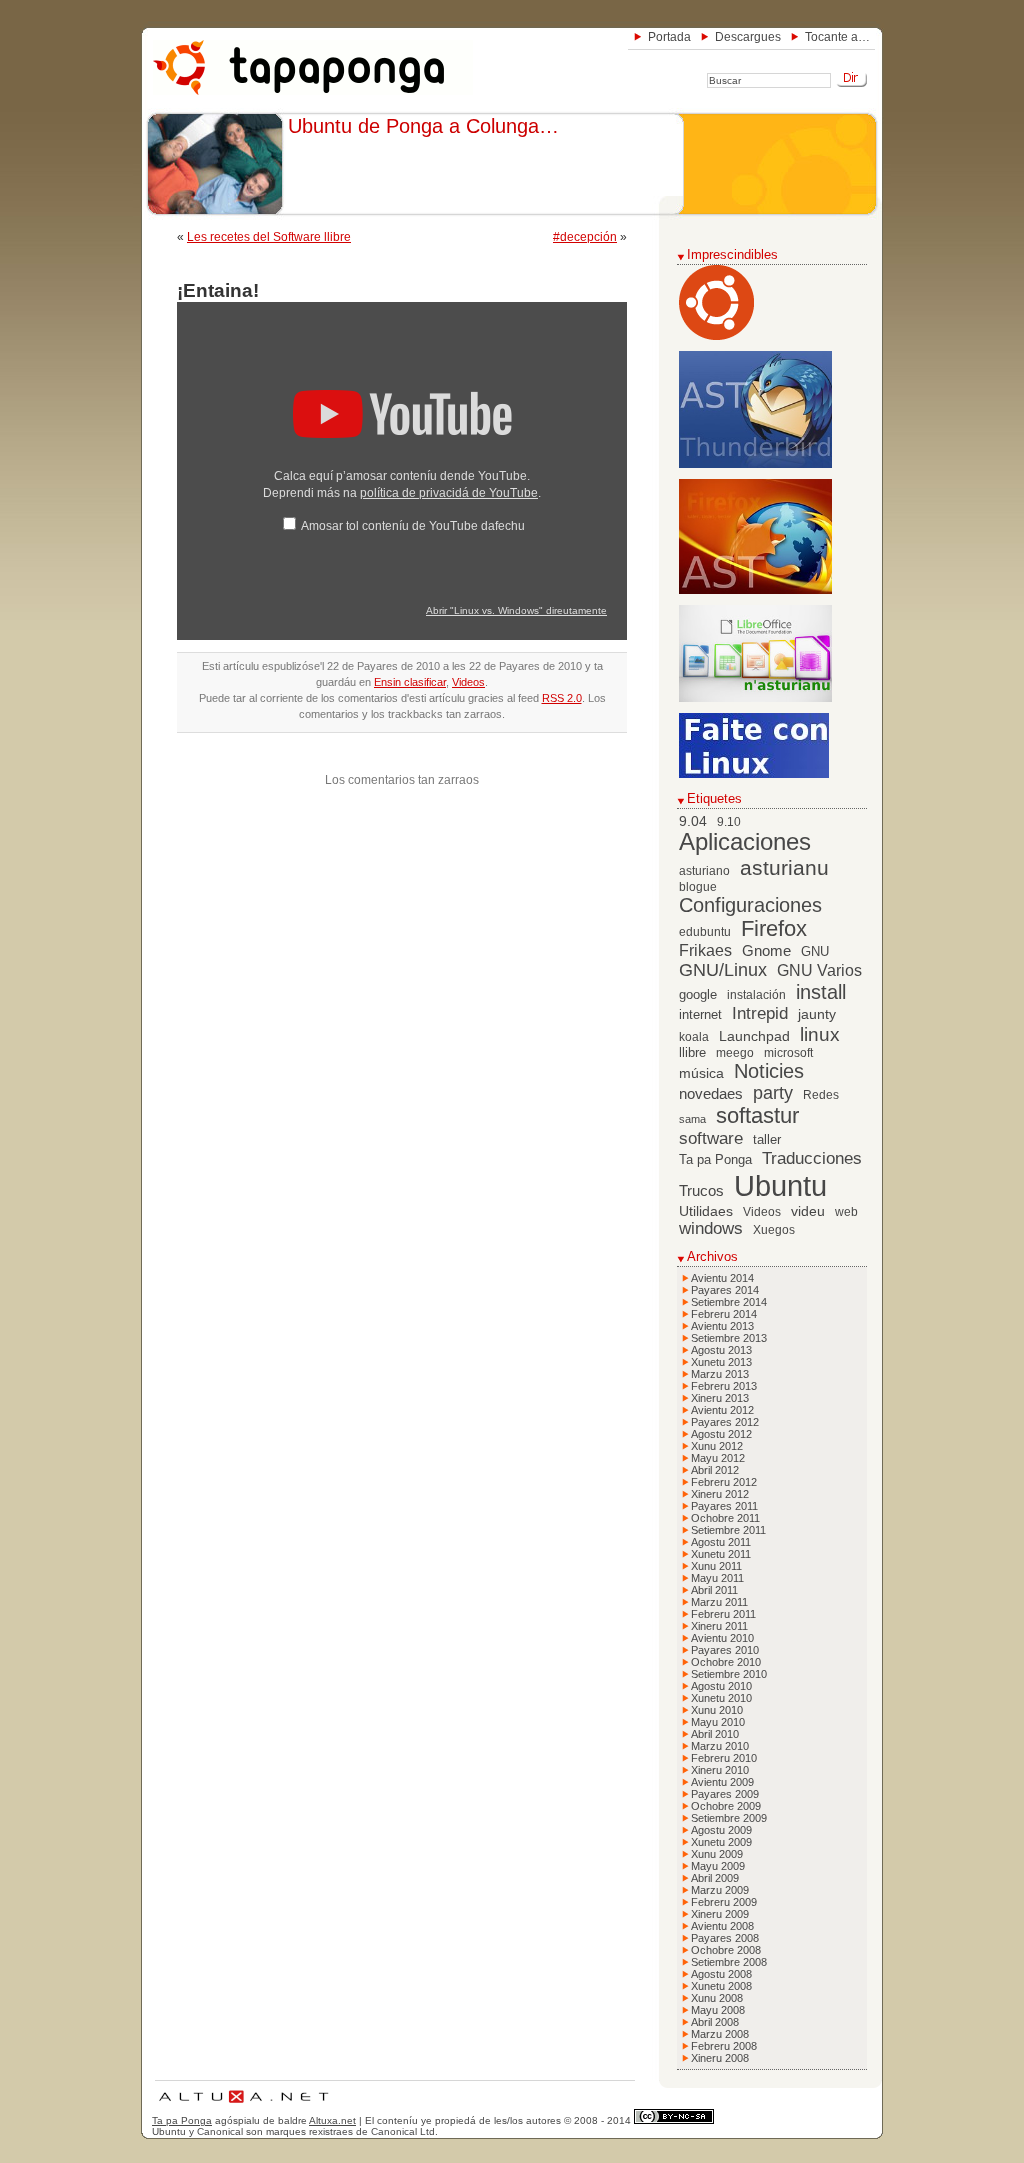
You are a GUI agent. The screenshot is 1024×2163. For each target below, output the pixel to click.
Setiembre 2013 (729, 1338)
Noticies (769, 1071)
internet (700, 1015)
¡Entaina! (218, 290)
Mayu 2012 (718, 1458)
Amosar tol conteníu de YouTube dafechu (413, 526)
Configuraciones (750, 905)
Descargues (748, 37)
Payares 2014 (725, 1290)
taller (767, 1140)
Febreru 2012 (724, 1482)
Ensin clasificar (410, 682)
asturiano (704, 871)
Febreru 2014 (724, 1314)
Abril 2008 (715, 2022)
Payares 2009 (725, 1794)
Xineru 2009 (720, 1914)
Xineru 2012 (720, 1494)
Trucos (701, 1190)
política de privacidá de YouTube (449, 493)
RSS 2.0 (562, 698)
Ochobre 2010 (726, 1662)
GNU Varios (819, 970)
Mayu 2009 (718, 1866)
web (846, 1212)
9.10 (729, 822)
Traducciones (812, 1158)
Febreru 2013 (724, 1386)
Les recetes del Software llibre (269, 237)
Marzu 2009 (720, 1890)
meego (735, 1053)
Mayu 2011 (717, 1578)
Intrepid (760, 1013)
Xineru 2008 (720, 2058)
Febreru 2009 (724, 1902)
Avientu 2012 (722, 1410)
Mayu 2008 (718, 2010)
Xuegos (774, 1230)
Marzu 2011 (719, 1602)
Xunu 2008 (717, 1998)
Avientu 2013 (722, 1326)
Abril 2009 (715, 1878)
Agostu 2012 (721, 1434)
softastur (757, 1116)
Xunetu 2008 (721, 1986)
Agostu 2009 (721, 1830)
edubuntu (705, 932)
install (821, 992)
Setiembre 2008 (729, 1962)
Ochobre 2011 (725, 1518)
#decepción (585, 237)
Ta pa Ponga (715, 1160)
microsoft (788, 1053)
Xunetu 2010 (721, 1698)
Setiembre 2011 (728, 1530)
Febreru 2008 (724, 2046)
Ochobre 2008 (726, 1950)
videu (808, 1211)
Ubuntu (780, 1185)
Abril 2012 (715, 1470)
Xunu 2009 (717, 1854)
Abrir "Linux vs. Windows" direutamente (516, 610)
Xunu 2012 (717, 1446)
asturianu (784, 867)
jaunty (817, 1014)
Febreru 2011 (723, 1614)
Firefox (774, 929)
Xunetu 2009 (721, 1842)
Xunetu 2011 (721, 1554)
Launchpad (754, 1036)
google (698, 995)
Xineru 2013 (720, 1398)
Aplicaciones (745, 842)
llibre (692, 1053)
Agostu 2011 (721, 1542)
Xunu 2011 (716, 1566)
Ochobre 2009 (726, 1806)
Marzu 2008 (720, 2034)
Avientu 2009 (722, 1782)
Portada (669, 37)
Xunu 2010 (717, 1710)
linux (820, 1034)
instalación (756, 995)
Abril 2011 (714, 1590)
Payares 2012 (725, 1422)
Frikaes (705, 950)
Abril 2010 (715, 1734)
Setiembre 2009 (729, 1818)
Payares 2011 (724, 1506)
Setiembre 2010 (729, 1674)
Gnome (766, 950)
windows (711, 1228)
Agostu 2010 (721, 1686)
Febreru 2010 (724, 1758)
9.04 (693, 821)
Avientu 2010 (722, 1638)
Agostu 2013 (721, 1350)
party (773, 1093)
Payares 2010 (725, 1650)
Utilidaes (706, 1211)
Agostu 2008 (721, 1974)
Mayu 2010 (718, 1722)
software (711, 1138)
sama (692, 1119)
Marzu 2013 (720, 1374)
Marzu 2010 (720, 1746)
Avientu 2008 (722, 1926)
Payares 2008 (725, 1938)
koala (694, 1037)
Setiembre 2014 (729, 1302)
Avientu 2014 (722, 1278)
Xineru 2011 (719, 1626)
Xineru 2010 (720, 1770)
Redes (821, 1095)
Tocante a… (837, 37)
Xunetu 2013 (721, 1362)
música (701, 1073)
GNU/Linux (723, 970)
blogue (698, 887)
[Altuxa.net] (243, 2105)
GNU (815, 952)
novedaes (711, 1093)
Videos (468, 682)
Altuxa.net (332, 2120)
